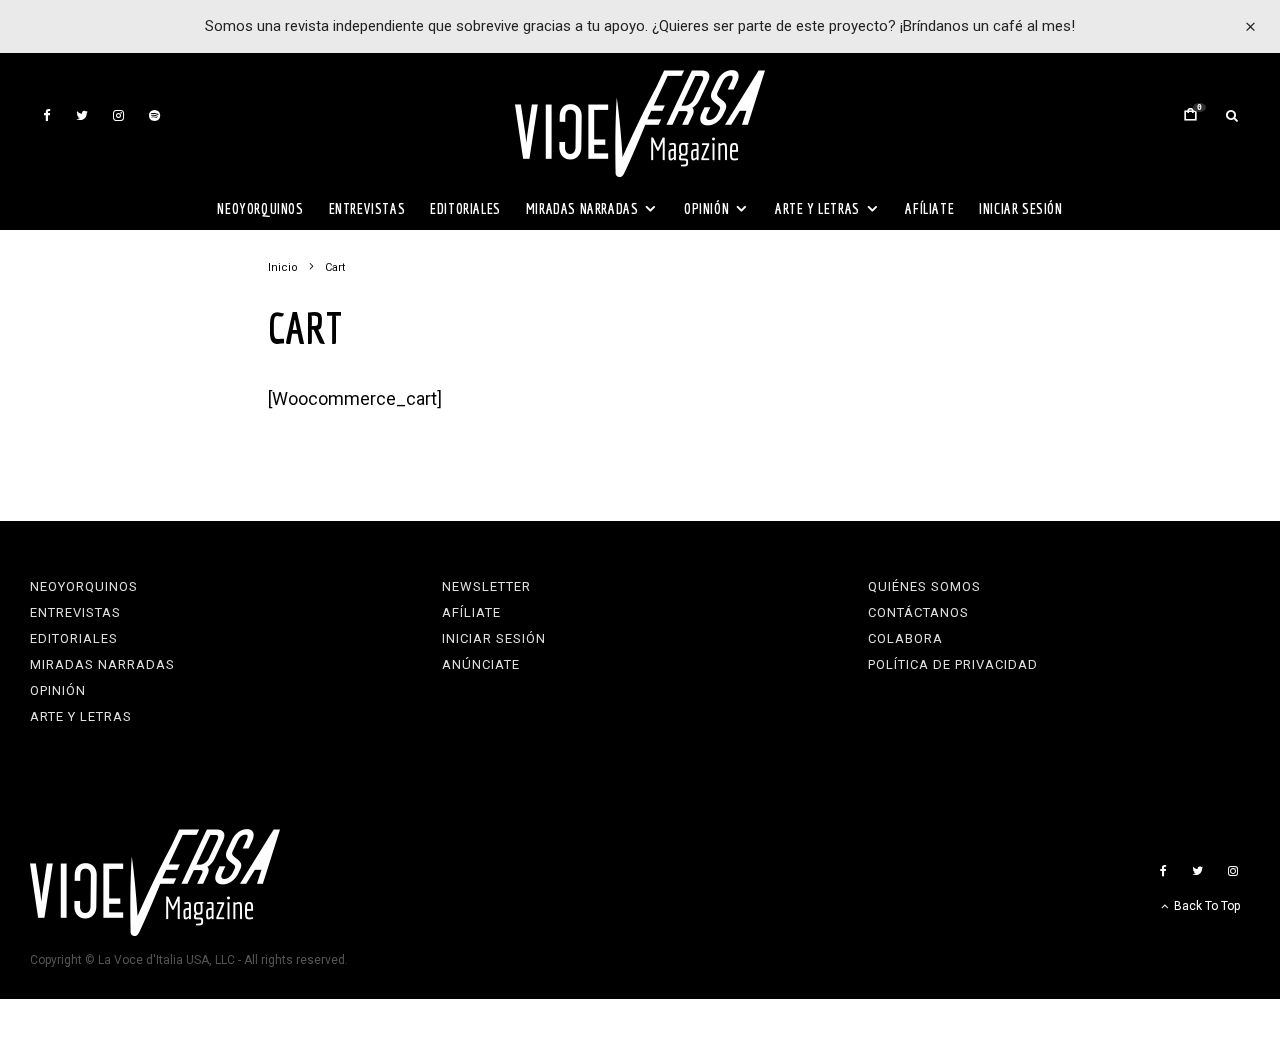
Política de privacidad (953, 664)
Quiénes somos (924, 586)
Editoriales (465, 208)
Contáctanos (918, 612)
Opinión (706, 208)
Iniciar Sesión (1020, 208)
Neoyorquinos (260, 208)
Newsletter (486, 586)
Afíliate (929, 208)
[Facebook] (47, 115)
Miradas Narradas (582, 208)
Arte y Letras (817, 208)
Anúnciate (481, 664)
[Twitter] (82, 115)
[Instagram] (118, 115)
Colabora (905, 638)
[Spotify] (154, 115)
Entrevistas (367, 208)
